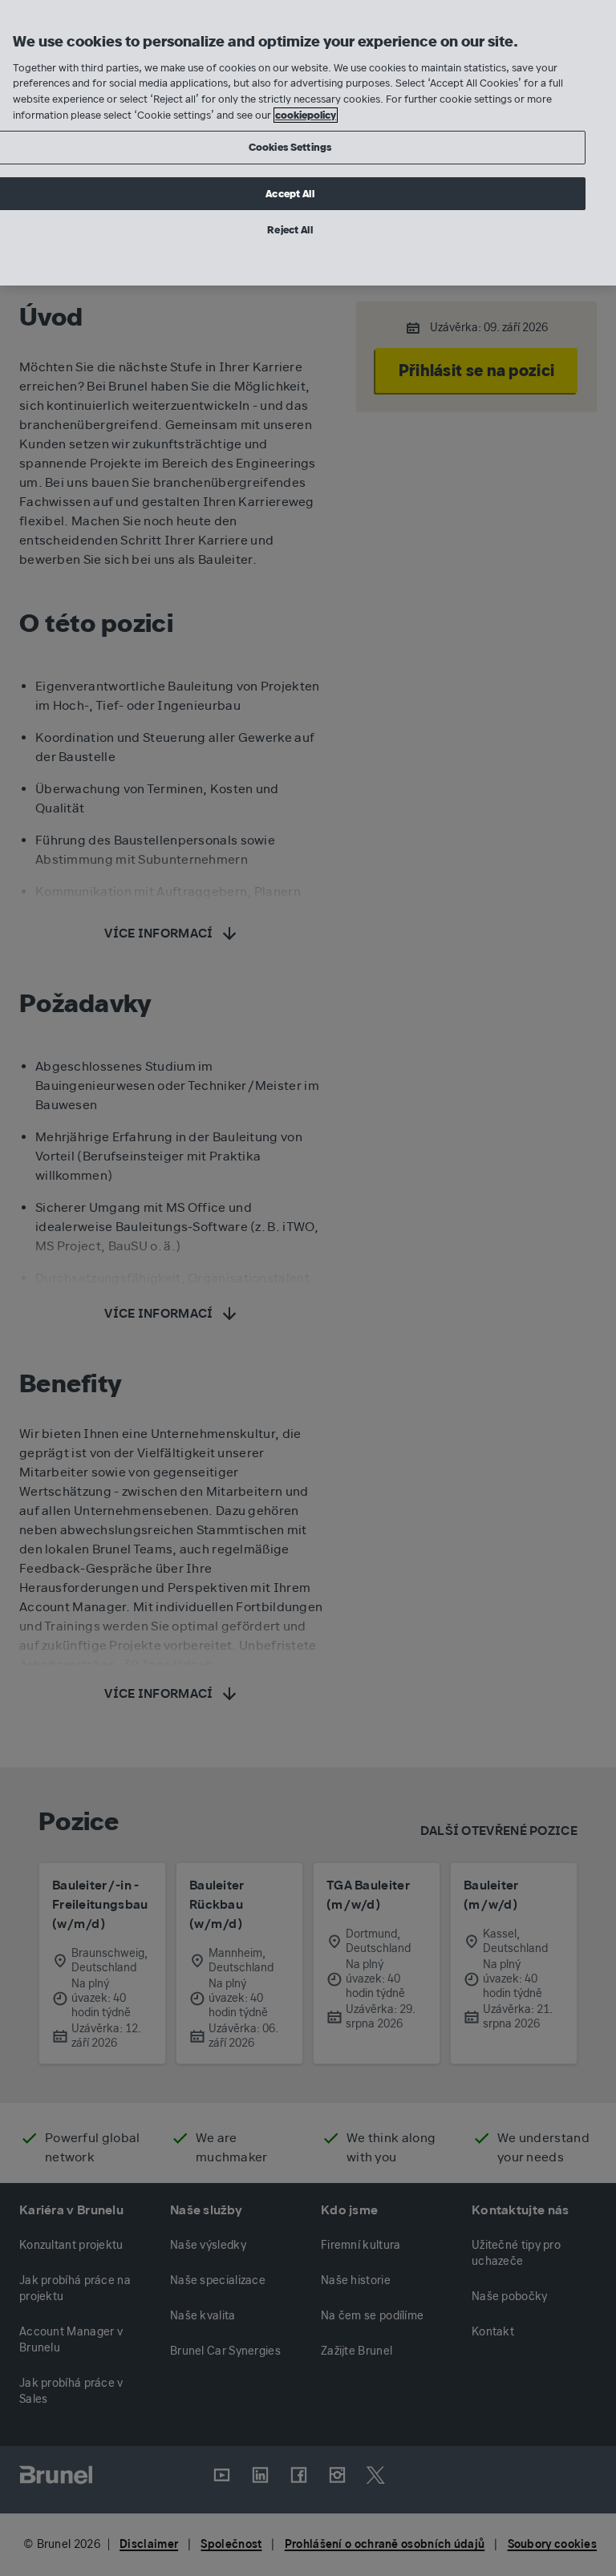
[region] (308, 143)
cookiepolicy (306, 115)
